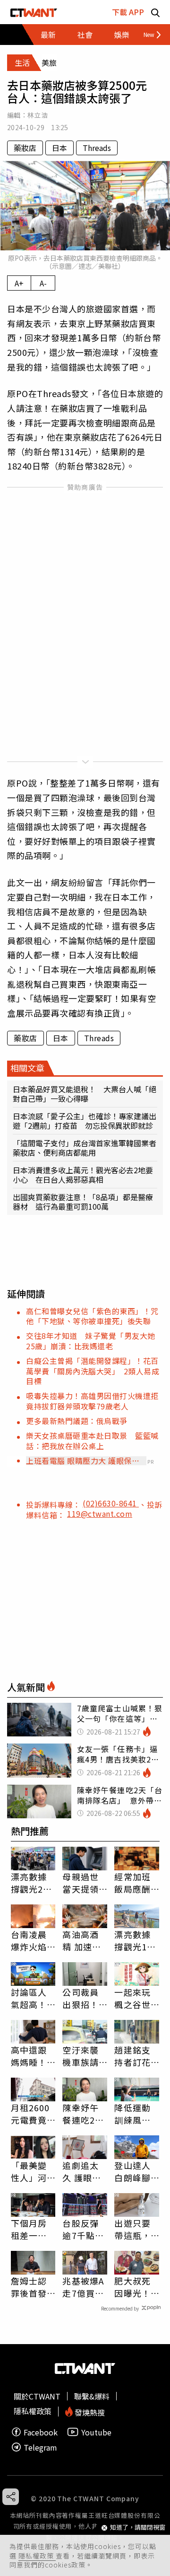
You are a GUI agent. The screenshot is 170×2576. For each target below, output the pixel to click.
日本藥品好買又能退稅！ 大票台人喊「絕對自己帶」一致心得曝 (85, 1094)
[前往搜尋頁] (155, 12)
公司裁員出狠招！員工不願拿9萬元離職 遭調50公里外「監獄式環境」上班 (83, 1998)
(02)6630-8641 (111, 1503)
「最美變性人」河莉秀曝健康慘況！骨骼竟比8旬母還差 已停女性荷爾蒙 (33, 2171)
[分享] (11, 2497)
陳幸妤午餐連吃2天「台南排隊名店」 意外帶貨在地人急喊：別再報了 (83, 2114)
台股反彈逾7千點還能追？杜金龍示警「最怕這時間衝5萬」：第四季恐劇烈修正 (83, 2229)
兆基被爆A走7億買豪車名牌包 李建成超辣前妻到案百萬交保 (85, 2287)
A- (43, 283)
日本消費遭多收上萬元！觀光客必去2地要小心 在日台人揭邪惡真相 (83, 1175)
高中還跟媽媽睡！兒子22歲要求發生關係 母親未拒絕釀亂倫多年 (30, 2056)
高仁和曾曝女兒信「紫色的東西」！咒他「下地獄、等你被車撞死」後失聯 (92, 1316)
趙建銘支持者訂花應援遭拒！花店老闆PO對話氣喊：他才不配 (134, 2056)
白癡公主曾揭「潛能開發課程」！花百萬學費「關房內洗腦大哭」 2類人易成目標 (93, 1371)
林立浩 (38, 115)
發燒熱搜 (89, 2412)
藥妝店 (25, 148)
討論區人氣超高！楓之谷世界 (29, 1998)
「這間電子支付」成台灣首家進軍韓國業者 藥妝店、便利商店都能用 (85, 1148)
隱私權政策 (37, 2556)
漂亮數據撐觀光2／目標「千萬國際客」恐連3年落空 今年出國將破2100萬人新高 (32, 1883)
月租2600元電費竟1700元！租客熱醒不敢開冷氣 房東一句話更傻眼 (30, 2114)
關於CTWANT (37, 2396)
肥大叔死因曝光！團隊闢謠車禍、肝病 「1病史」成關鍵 (133, 2287)
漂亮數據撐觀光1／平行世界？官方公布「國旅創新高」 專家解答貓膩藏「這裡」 (137, 1940)
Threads (97, 148)
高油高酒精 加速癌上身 (82, 1940)
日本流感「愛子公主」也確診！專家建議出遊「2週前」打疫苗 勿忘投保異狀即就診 (85, 1121)
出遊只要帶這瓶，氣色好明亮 (132, 2229)
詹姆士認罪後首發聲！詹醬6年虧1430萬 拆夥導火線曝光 (32, 2287)
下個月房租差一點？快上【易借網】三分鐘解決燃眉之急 (31, 2229)
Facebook (41, 2432)
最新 (48, 35)
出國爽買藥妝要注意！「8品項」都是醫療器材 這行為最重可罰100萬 (83, 1202)
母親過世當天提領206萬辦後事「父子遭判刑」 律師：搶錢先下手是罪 (84, 1883)
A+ (19, 283)
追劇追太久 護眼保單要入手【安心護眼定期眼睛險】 (82, 2171)
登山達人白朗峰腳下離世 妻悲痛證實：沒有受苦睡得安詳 (132, 2171)
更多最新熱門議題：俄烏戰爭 (77, 1421)
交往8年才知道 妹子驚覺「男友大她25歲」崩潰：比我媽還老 (91, 1341)
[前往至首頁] (34, 12)
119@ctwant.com (100, 1514)
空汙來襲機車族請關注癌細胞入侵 (80, 2056)
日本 (59, 148)
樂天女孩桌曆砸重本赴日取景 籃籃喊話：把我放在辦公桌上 (92, 1440)
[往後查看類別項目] (149, 35)
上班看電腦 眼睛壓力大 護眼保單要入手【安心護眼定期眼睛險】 (83, 1461)
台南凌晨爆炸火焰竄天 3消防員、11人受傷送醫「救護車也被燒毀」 (32, 1940)
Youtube (96, 2432)
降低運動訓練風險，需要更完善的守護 (132, 2114)
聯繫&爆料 (92, 2396)
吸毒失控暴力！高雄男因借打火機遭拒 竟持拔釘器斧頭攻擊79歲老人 (96, 1401)
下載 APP (128, 12)
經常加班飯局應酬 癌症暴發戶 (132, 1883)
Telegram (40, 2447)
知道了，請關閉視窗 (138, 2527)
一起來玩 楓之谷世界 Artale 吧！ (133, 1998)
